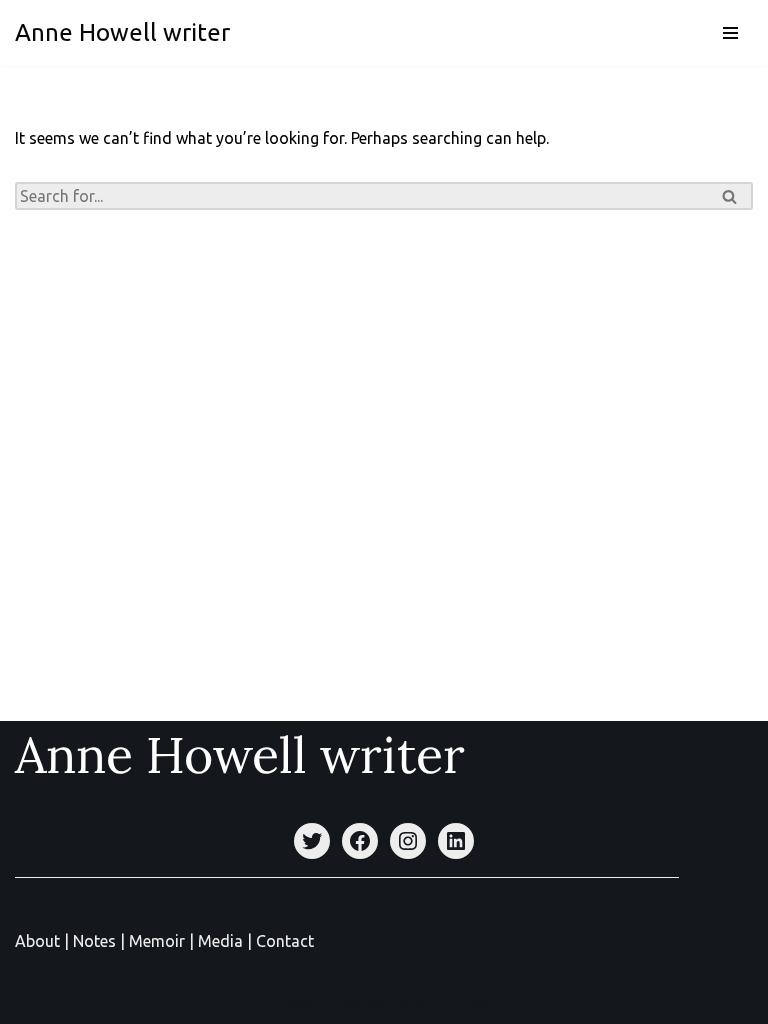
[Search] (730, 196)
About (39, 941)
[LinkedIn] (456, 841)
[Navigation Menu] (730, 33)
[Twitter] (312, 841)
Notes (94, 941)
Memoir (157, 941)
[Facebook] (360, 841)
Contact (285, 941)
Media (222, 941)
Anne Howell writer (240, 755)
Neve (293, 1002)
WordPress (452, 1002)
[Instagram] (408, 841)
